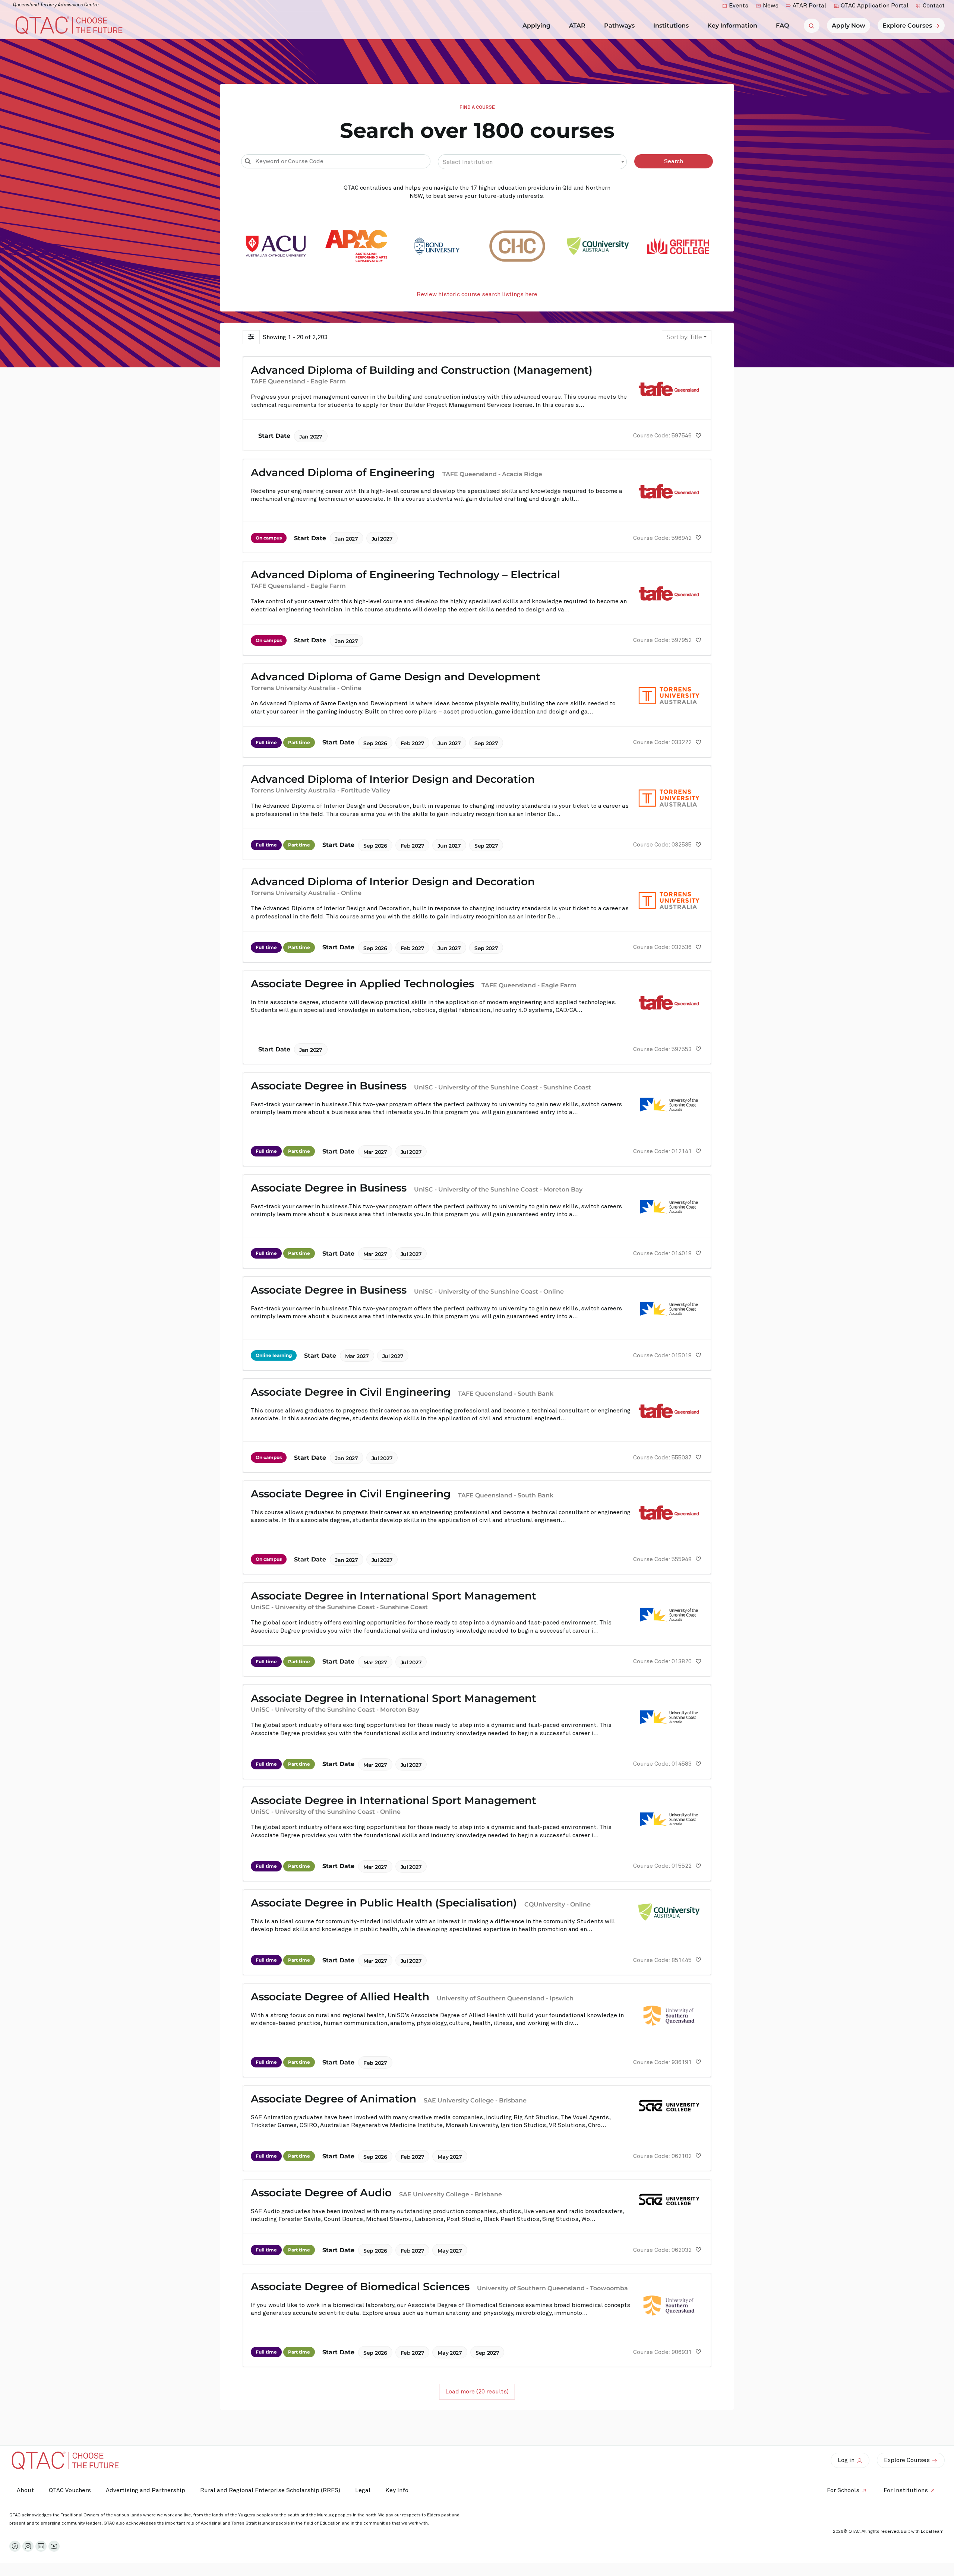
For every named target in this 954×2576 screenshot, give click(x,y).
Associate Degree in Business (329, 1086)
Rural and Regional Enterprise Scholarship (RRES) (270, 2490)
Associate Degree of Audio (321, 2193)
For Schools (843, 2490)
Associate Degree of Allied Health (340, 1997)
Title (684, 337)
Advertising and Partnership (146, 2490)
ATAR (577, 26)
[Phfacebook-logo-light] (15, 2546)
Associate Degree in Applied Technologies (362, 984)
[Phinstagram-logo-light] (28, 2546)
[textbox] (533, 162)
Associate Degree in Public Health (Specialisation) (384, 1903)
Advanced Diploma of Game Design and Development (396, 677)
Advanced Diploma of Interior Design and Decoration (393, 779)
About (25, 2490)
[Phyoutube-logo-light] (54, 2546)
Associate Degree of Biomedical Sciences (360, 2287)
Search (674, 161)
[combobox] (533, 162)
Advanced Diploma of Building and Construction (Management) (422, 370)
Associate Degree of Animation (334, 2099)
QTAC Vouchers (70, 2490)
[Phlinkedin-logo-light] (41, 2546)
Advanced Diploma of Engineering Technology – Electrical (405, 575)
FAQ (782, 26)
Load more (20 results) (477, 2392)
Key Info (397, 2490)
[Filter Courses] (251, 337)
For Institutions (906, 2490)
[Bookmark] (698, 436)
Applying (536, 26)
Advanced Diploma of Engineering (343, 472)
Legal (363, 2490)
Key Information (732, 26)
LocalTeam (932, 2532)
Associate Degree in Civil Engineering (351, 1392)
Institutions (671, 26)
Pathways (619, 26)
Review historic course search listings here (477, 294)
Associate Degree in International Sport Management (394, 1596)
